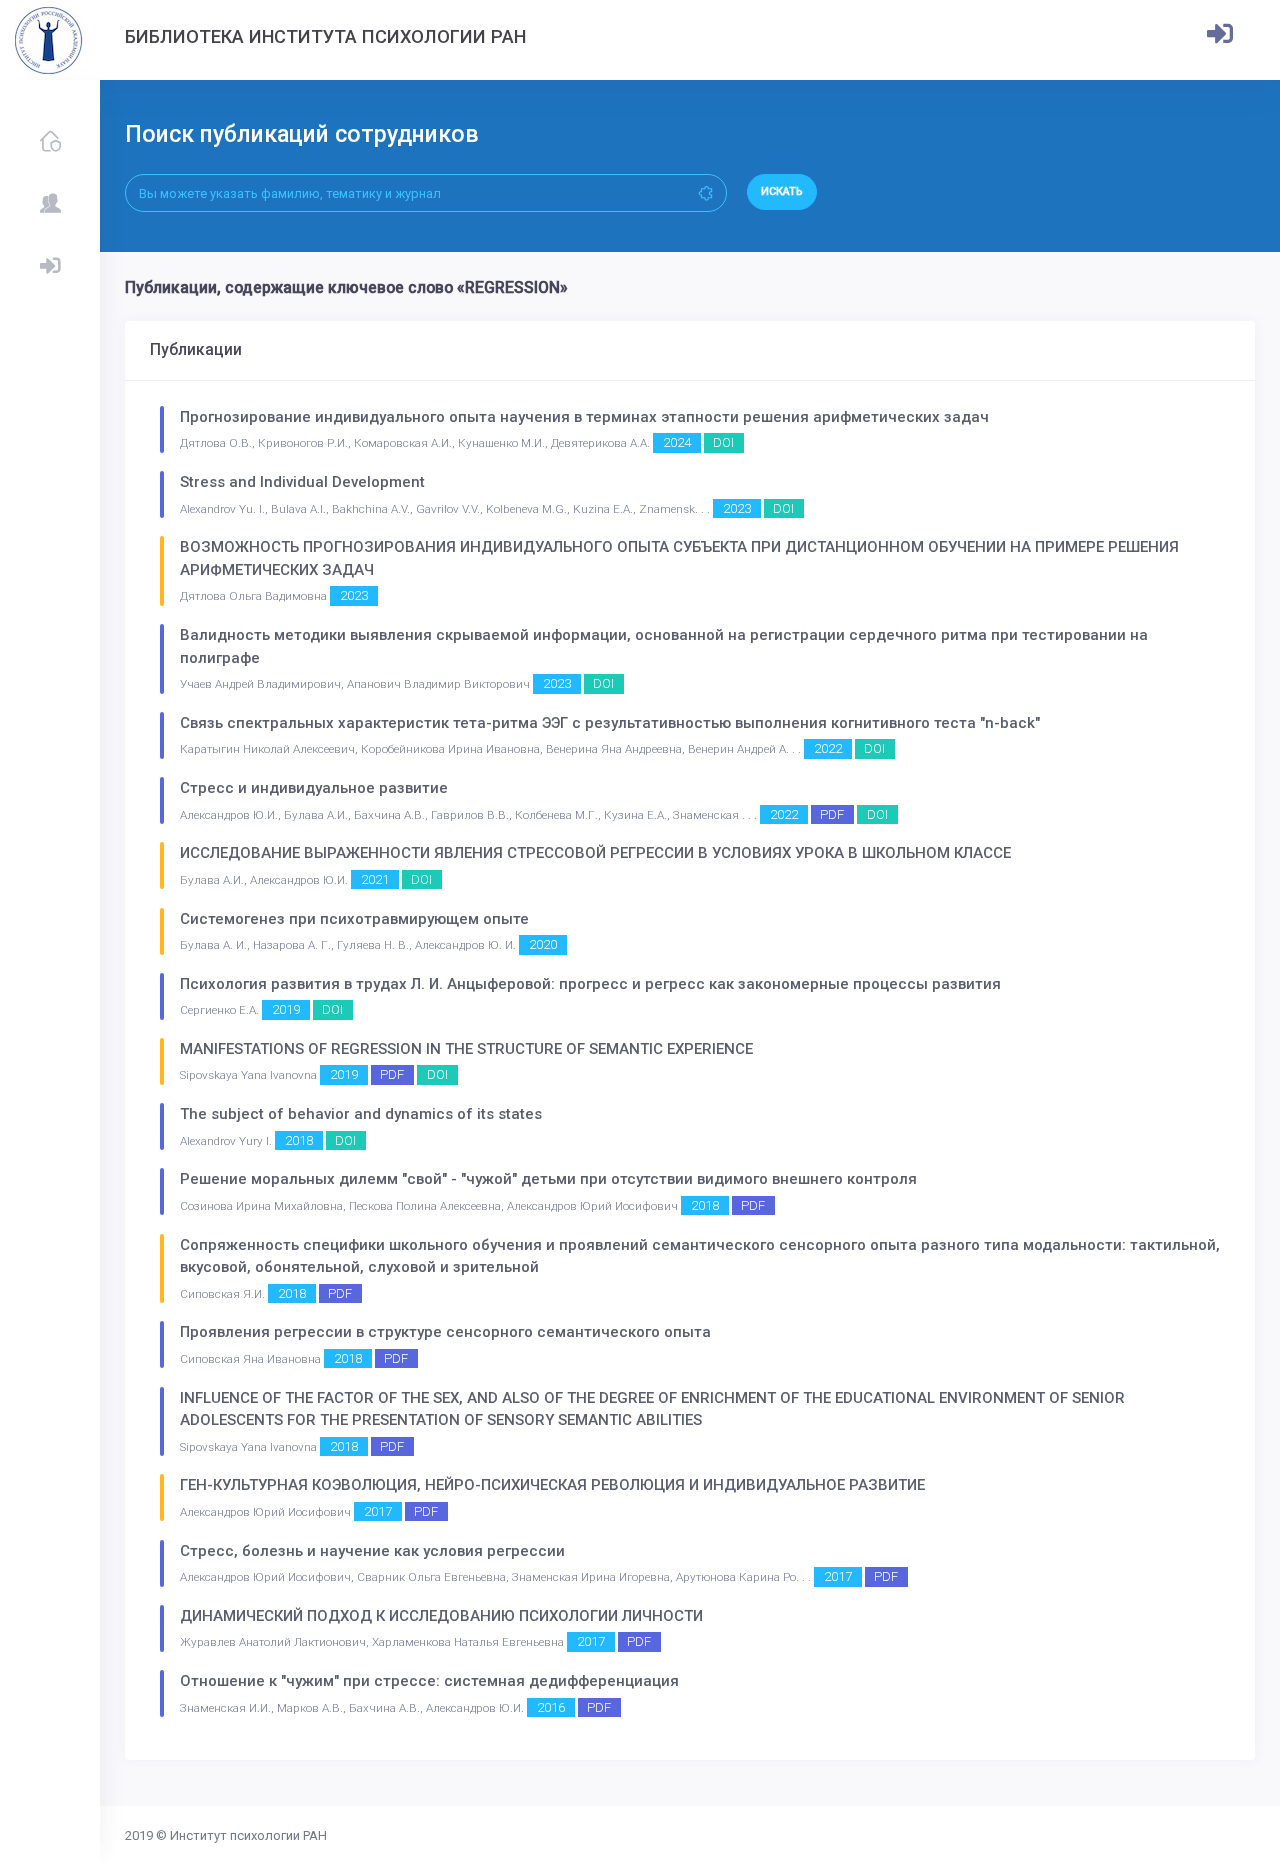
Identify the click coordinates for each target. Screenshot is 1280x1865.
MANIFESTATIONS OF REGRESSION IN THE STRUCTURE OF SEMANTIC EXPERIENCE (466, 1049)
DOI (723, 442)
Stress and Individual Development (302, 482)
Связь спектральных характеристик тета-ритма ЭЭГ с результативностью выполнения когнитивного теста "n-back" (610, 723)
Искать (782, 191)
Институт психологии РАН (248, 1835)
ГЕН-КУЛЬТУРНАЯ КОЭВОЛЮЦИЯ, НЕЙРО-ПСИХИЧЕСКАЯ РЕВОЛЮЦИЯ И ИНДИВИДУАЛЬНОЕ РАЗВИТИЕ (552, 1485)
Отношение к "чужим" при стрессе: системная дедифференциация (429, 1681)
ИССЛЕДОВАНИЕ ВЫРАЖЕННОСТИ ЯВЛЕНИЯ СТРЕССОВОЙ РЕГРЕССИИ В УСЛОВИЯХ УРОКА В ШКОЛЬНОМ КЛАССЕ (595, 853)
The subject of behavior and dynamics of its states (361, 1114)
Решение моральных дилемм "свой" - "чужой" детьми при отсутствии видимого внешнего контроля (548, 1179)
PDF (832, 814)
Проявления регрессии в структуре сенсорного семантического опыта (445, 1332)
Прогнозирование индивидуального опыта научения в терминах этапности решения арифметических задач (584, 417)
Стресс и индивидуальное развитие (314, 788)
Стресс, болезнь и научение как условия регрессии (372, 1551)
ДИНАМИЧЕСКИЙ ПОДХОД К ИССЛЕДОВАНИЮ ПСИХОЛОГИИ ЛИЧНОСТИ (441, 1616)
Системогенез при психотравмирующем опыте (354, 919)
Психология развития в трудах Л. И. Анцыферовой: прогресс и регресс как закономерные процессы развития (590, 984)
